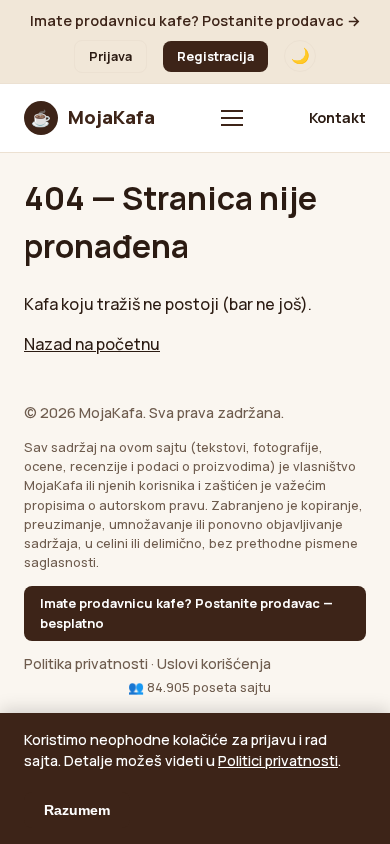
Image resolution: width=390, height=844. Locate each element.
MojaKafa (93, 117)
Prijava (110, 56)
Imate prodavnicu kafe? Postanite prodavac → (195, 20)
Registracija (215, 56)
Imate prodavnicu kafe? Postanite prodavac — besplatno (186, 612)
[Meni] (232, 118)
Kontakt (337, 117)
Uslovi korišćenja (214, 663)
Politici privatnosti (278, 760)
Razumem (77, 810)
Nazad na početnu (92, 344)
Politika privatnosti (86, 663)
